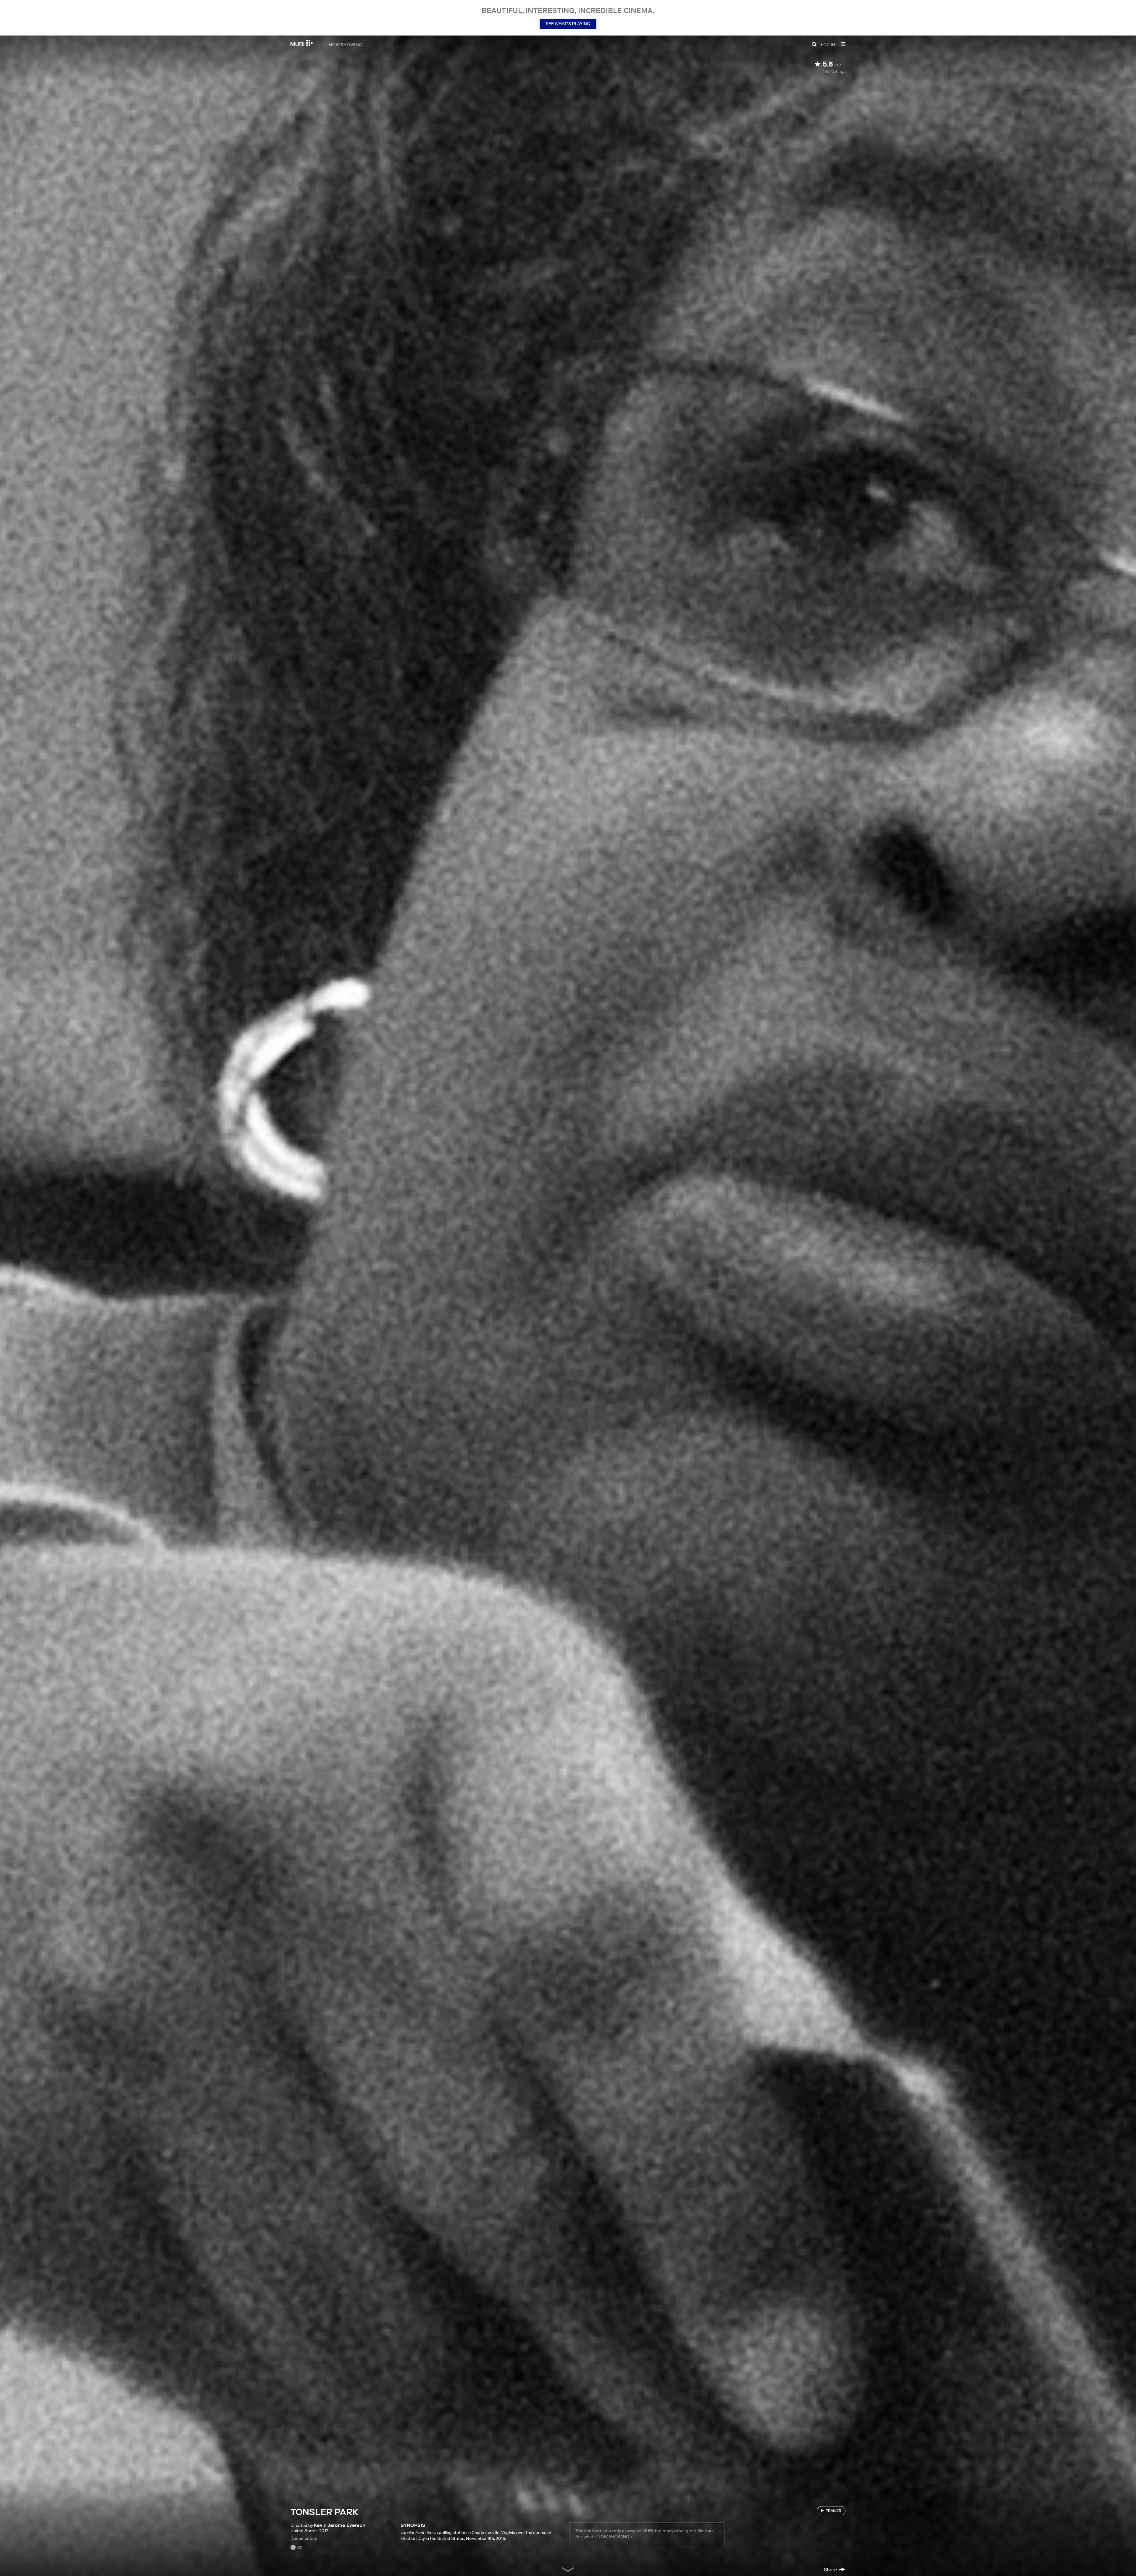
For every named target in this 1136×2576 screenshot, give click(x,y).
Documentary (304, 2538)
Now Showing (346, 44)
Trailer (834, 2510)
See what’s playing (568, 24)
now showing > (615, 2537)
